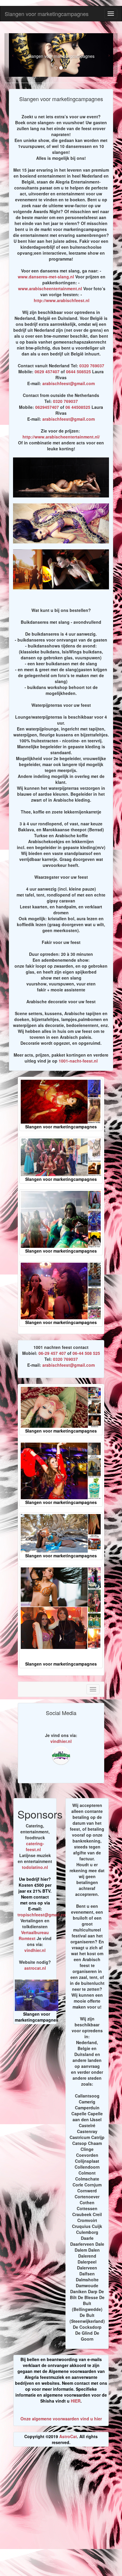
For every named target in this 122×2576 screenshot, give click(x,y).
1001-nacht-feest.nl (78, 1061)
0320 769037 (92, 366)
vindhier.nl (61, 1741)
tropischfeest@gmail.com (43, 1915)
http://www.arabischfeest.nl (62, 300)
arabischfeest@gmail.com (69, 383)
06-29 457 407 (52, 1353)
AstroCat (68, 2436)
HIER (76, 2401)
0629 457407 (47, 371)
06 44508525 (78, 407)
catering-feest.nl (35, 1846)
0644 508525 (78, 371)
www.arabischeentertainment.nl (50, 288)
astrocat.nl (35, 1968)
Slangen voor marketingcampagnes (47, 14)
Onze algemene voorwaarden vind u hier (61, 2419)
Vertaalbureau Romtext (34, 1935)
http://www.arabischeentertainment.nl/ (61, 437)
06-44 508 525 (86, 1353)
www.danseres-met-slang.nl (46, 277)
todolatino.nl (35, 1867)
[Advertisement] (61, 2514)
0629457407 (47, 407)
